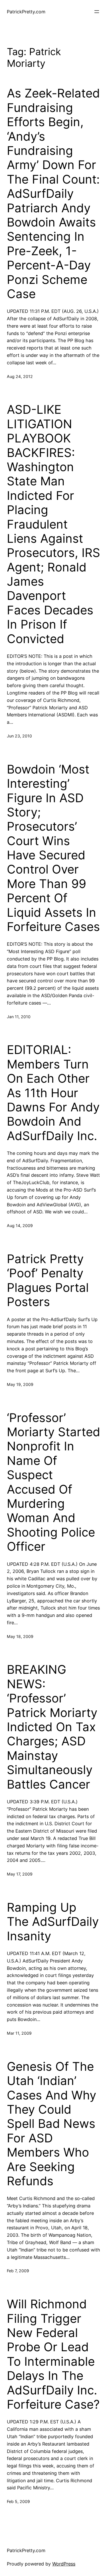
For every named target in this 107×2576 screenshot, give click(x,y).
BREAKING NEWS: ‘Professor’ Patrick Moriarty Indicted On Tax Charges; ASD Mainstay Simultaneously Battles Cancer (52, 1727)
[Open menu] (97, 12)
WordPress (64, 2564)
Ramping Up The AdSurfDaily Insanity (53, 1922)
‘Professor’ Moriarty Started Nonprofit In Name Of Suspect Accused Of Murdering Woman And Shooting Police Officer (53, 1482)
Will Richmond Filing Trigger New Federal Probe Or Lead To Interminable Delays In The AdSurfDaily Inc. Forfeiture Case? (53, 2354)
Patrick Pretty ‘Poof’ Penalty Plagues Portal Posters (48, 1280)
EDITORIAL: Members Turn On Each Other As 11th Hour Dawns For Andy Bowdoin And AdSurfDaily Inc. (53, 1093)
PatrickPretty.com (26, 12)
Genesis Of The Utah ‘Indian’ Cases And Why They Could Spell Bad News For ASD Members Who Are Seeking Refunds (52, 2124)
